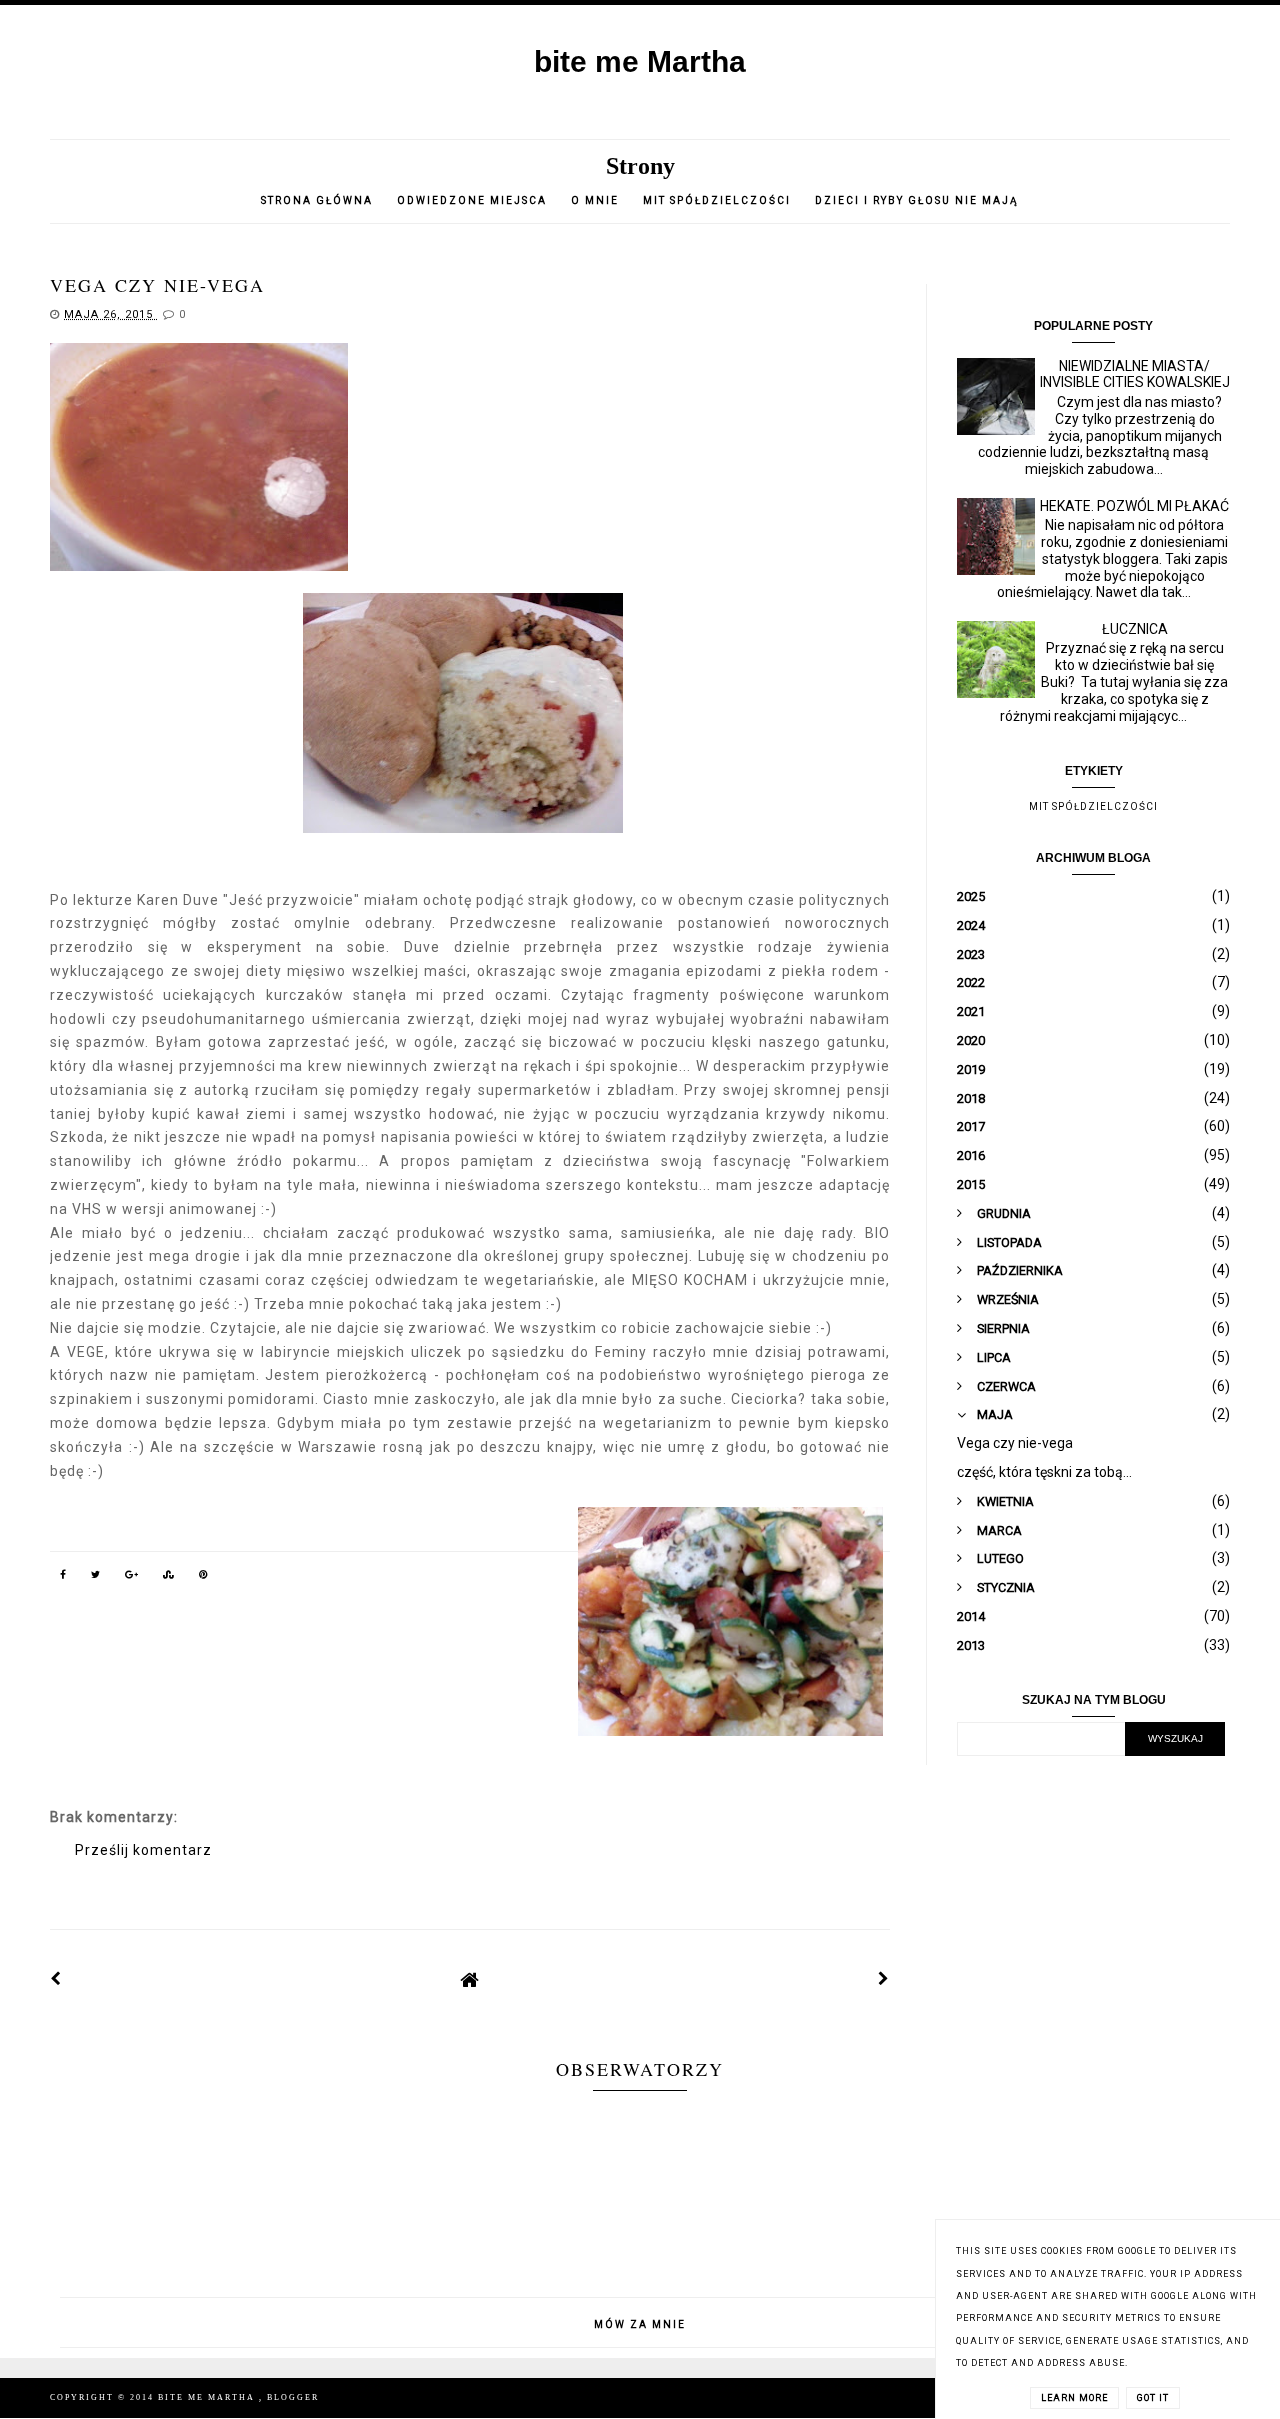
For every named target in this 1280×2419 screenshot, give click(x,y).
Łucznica (1135, 629)
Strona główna (317, 200)
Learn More (1074, 2398)
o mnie (597, 200)
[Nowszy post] (56, 1979)
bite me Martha (640, 61)
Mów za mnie (640, 2324)
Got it (1153, 2398)
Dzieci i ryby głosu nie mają (917, 200)
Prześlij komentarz (143, 1850)
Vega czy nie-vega (1015, 1443)
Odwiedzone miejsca (472, 200)
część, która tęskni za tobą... (1044, 1472)
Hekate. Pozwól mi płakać (1134, 506)
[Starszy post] (884, 1979)
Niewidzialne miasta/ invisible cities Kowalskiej (1135, 374)
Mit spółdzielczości (717, 200)
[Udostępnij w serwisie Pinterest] (204, 1578)
